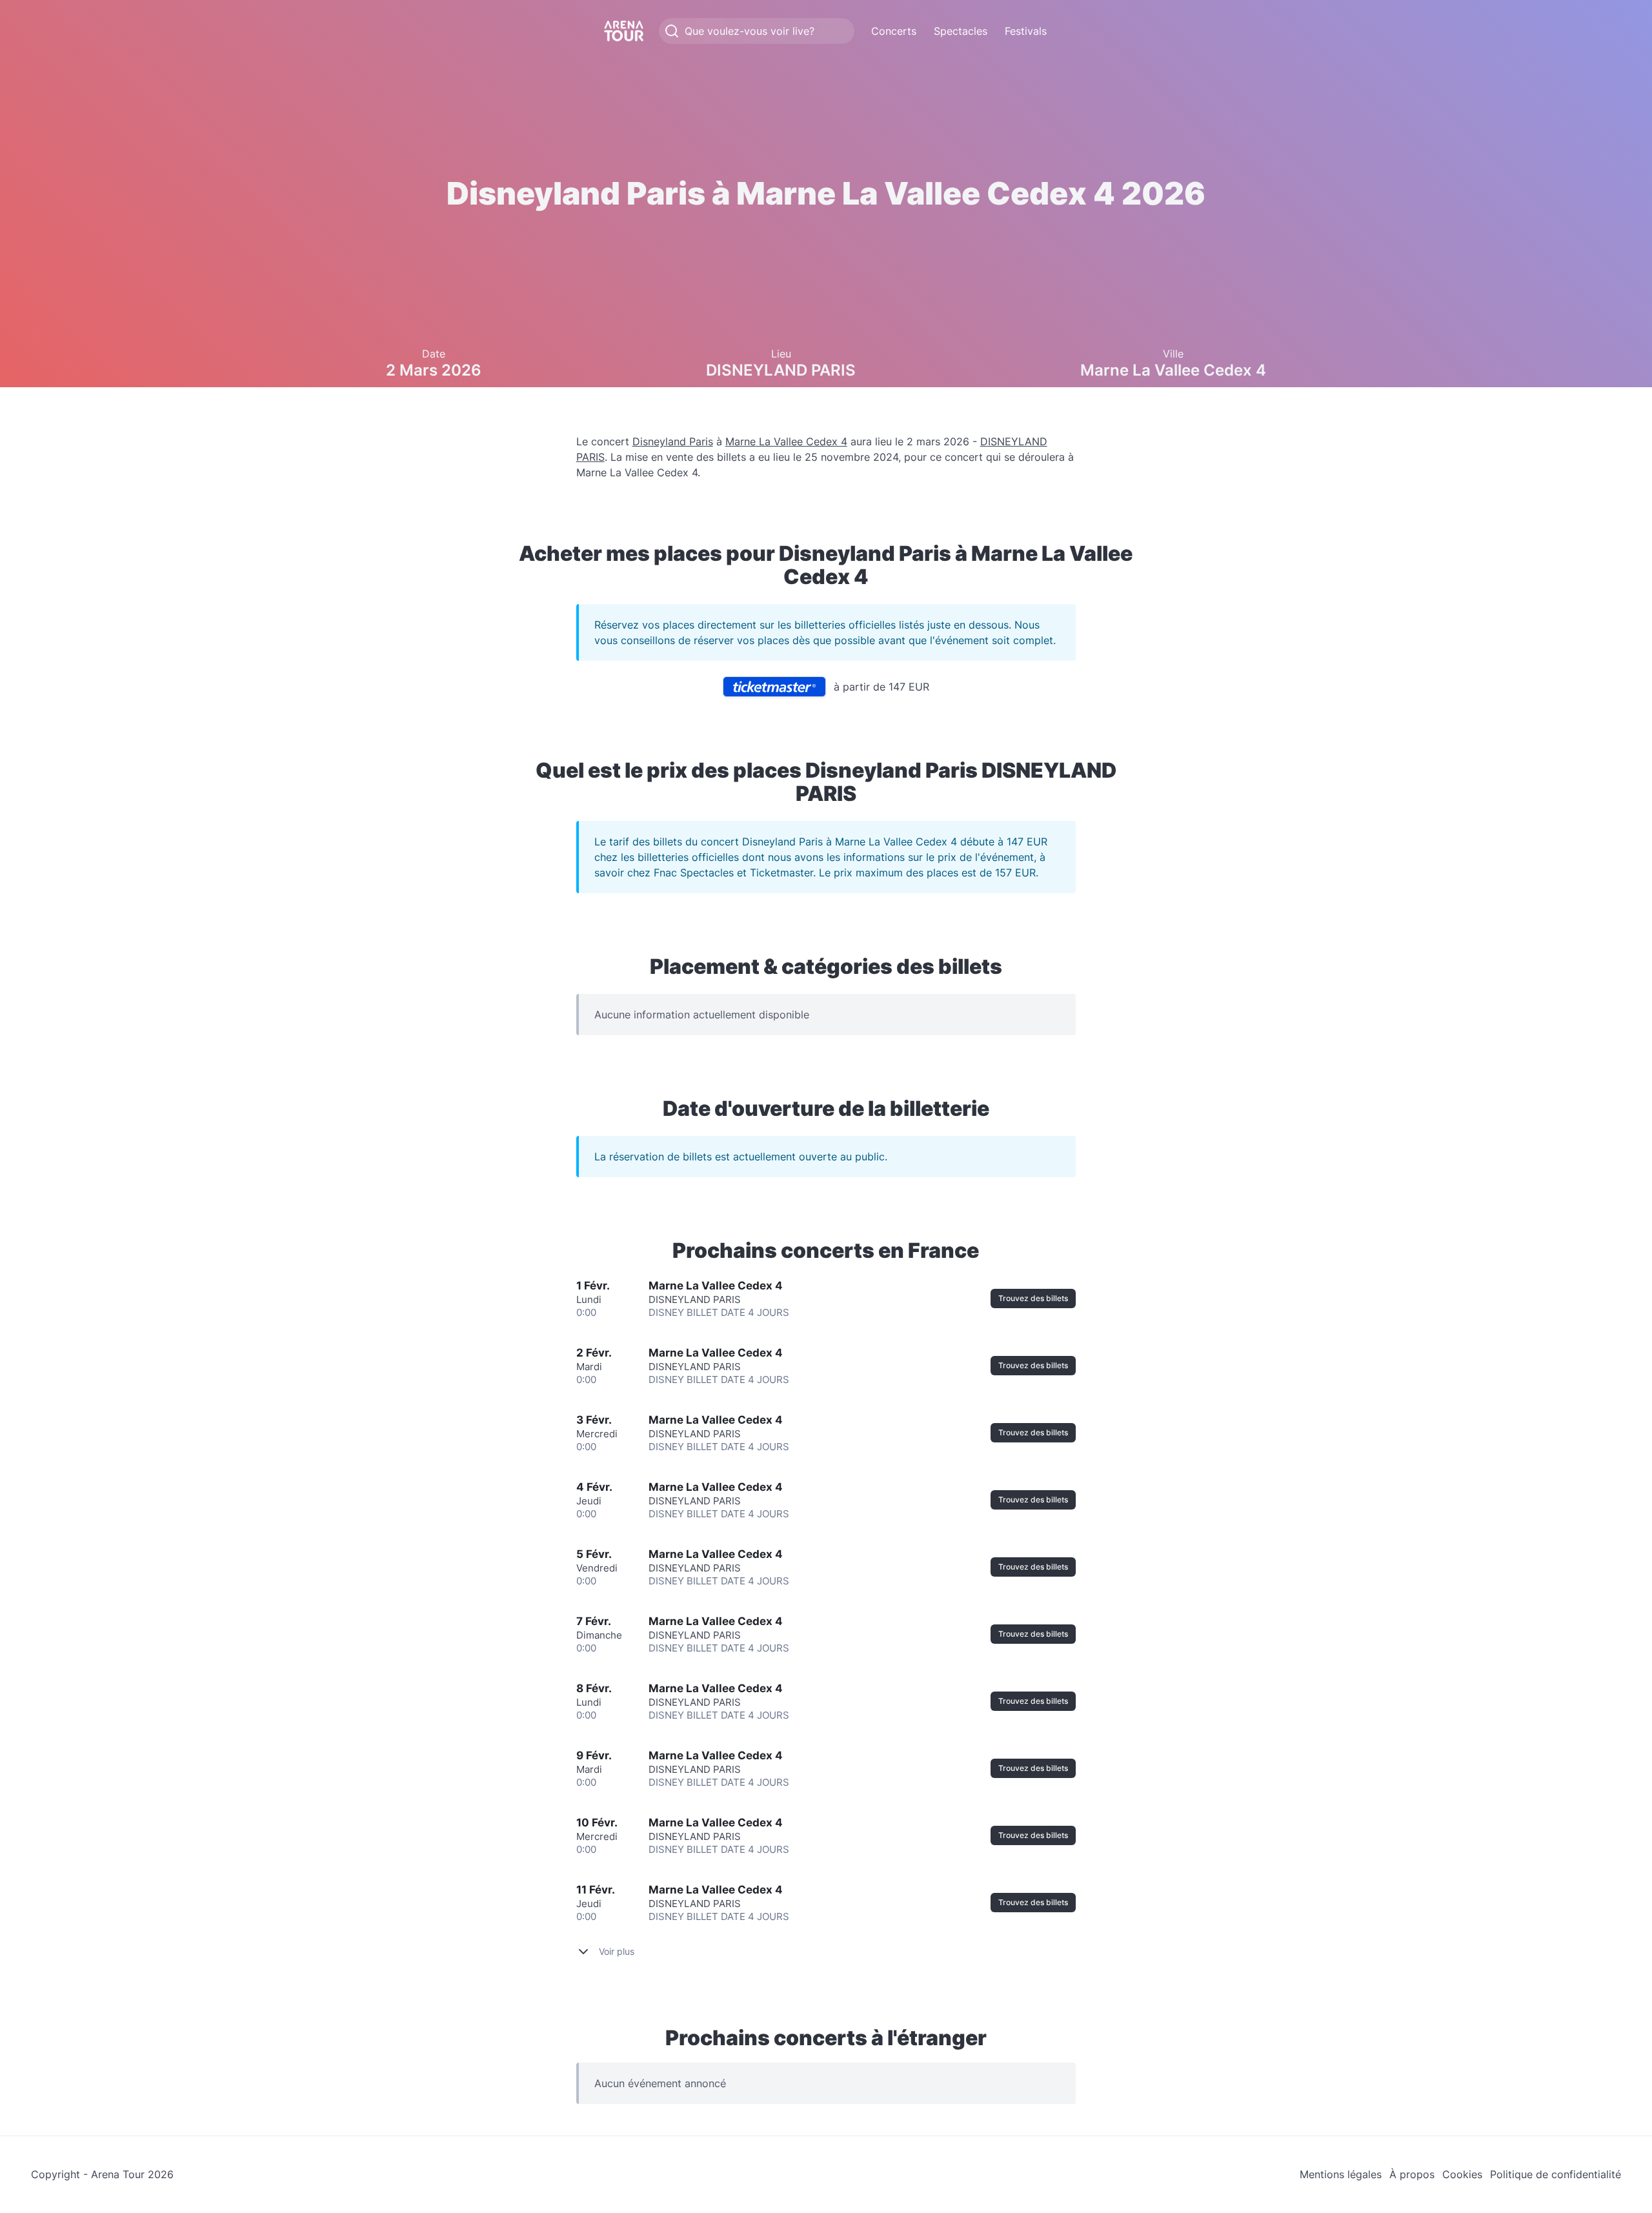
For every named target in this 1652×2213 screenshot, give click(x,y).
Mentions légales (1341, 2174)
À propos (1412, 2174)
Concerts (894, 31)
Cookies (1462, 2174)
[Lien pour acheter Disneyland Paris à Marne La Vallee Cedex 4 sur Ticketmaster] (774, 687)
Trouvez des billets (1033, 1298)
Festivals (1026, 31)
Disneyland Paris (673, 441)
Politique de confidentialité (1556, 2174)
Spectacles (961, 31)
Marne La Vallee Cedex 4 (786, 441)
